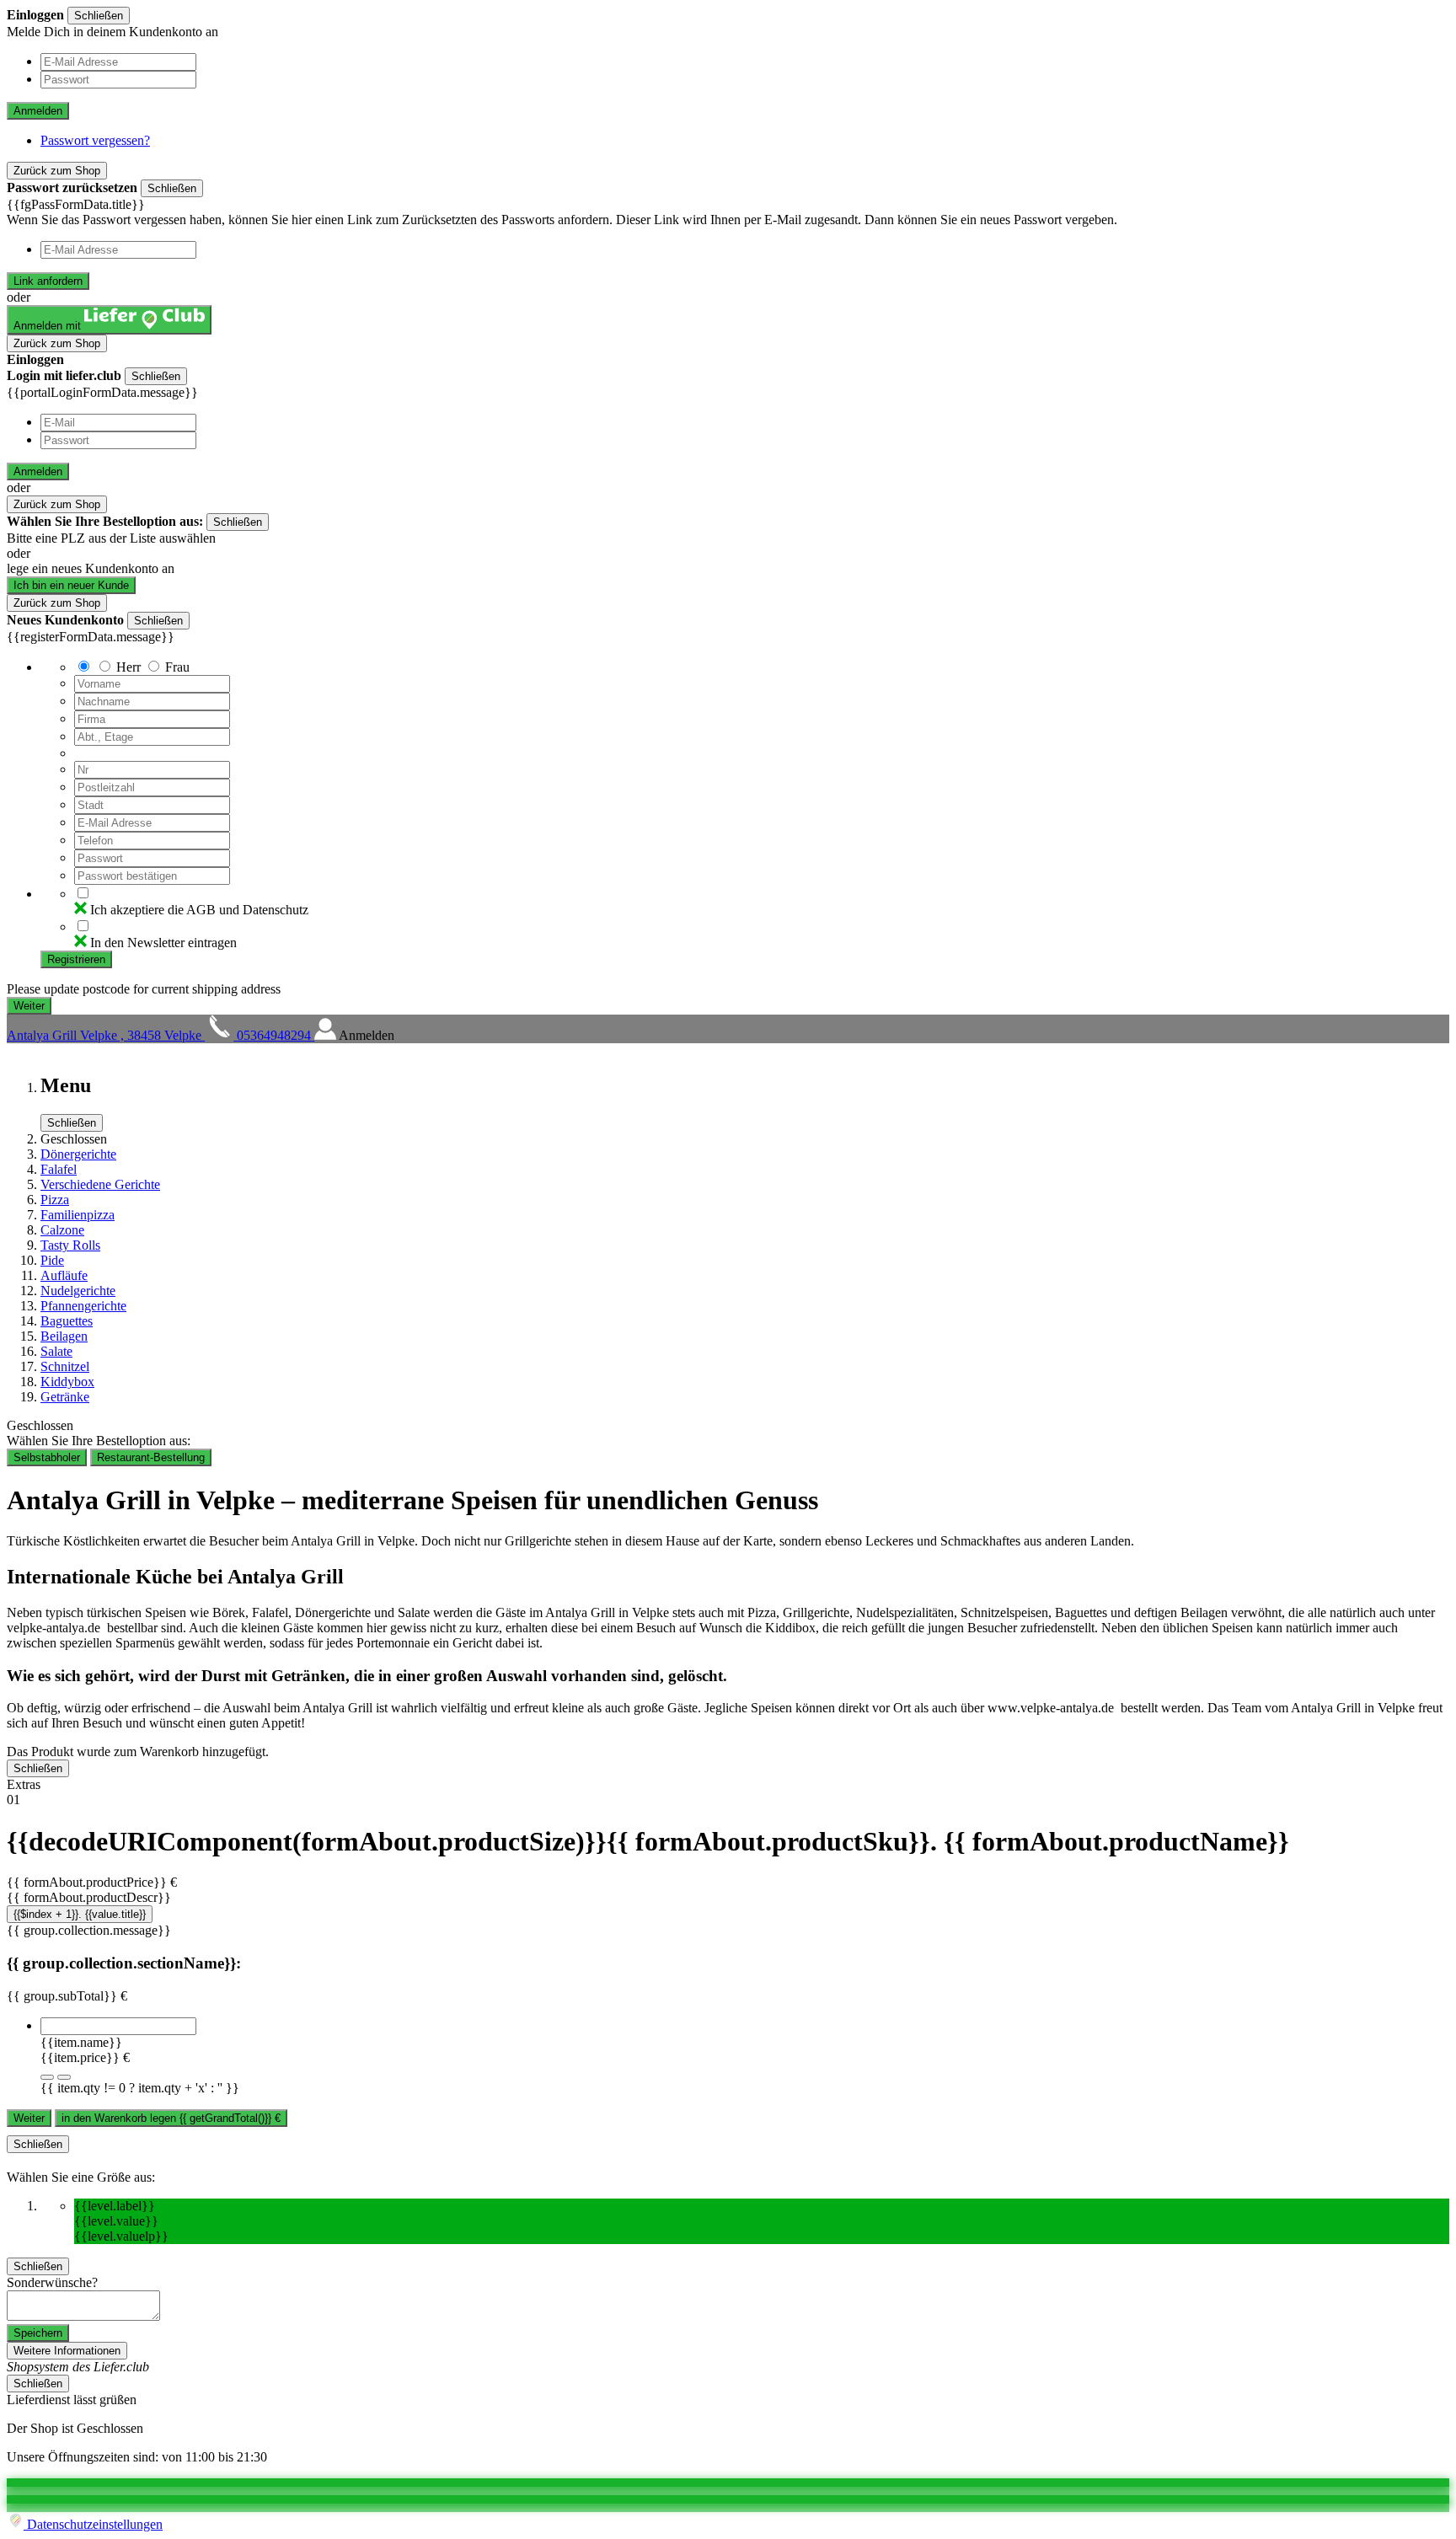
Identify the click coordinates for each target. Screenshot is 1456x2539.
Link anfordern (48, 281)
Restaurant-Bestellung (151, 1457)
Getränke (65, 1397)
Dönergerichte (78, 1154)
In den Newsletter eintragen (163, 943)
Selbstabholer (47, 1457)
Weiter (29, 2118)
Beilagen (64, 1336)
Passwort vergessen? (95, 140)
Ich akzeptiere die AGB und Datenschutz (199, 910)
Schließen (99, 16)
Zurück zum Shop (57, 171)
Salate (56, 1351)
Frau (177, 667)
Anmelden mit (49, 326)
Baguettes (67, 1321)
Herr (128, 667)
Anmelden (38, 111)
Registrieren (76, 959)
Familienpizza (78, 1215)
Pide (52, 1260)
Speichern (38, 2333)
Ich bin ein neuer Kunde (71, 585)
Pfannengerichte (83, 1306)
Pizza (55, 1200)
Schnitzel (65, 1366)
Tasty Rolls (70, 1245)
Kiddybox (67, 1382)
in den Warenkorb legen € (171, 2118)
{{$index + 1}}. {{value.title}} (80, 1914)
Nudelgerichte (78, 1291)
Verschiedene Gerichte (100, 1184)
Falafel (59, 1169)
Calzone (62, 1230)
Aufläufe (64, 1275)
